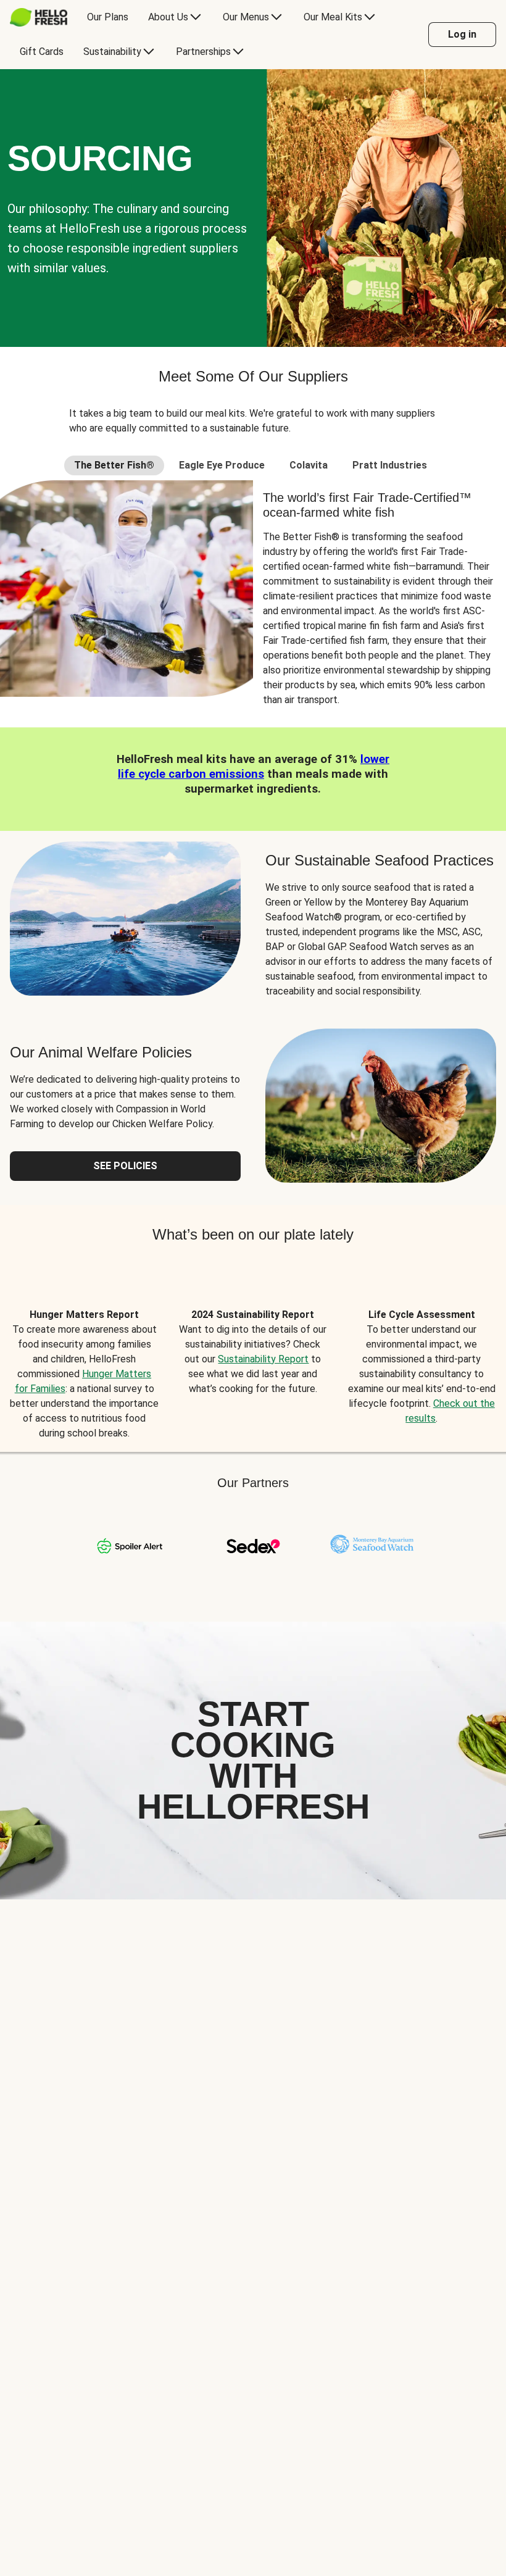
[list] (253, 1360)
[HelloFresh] (39, 17)
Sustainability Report (263, 1359)
